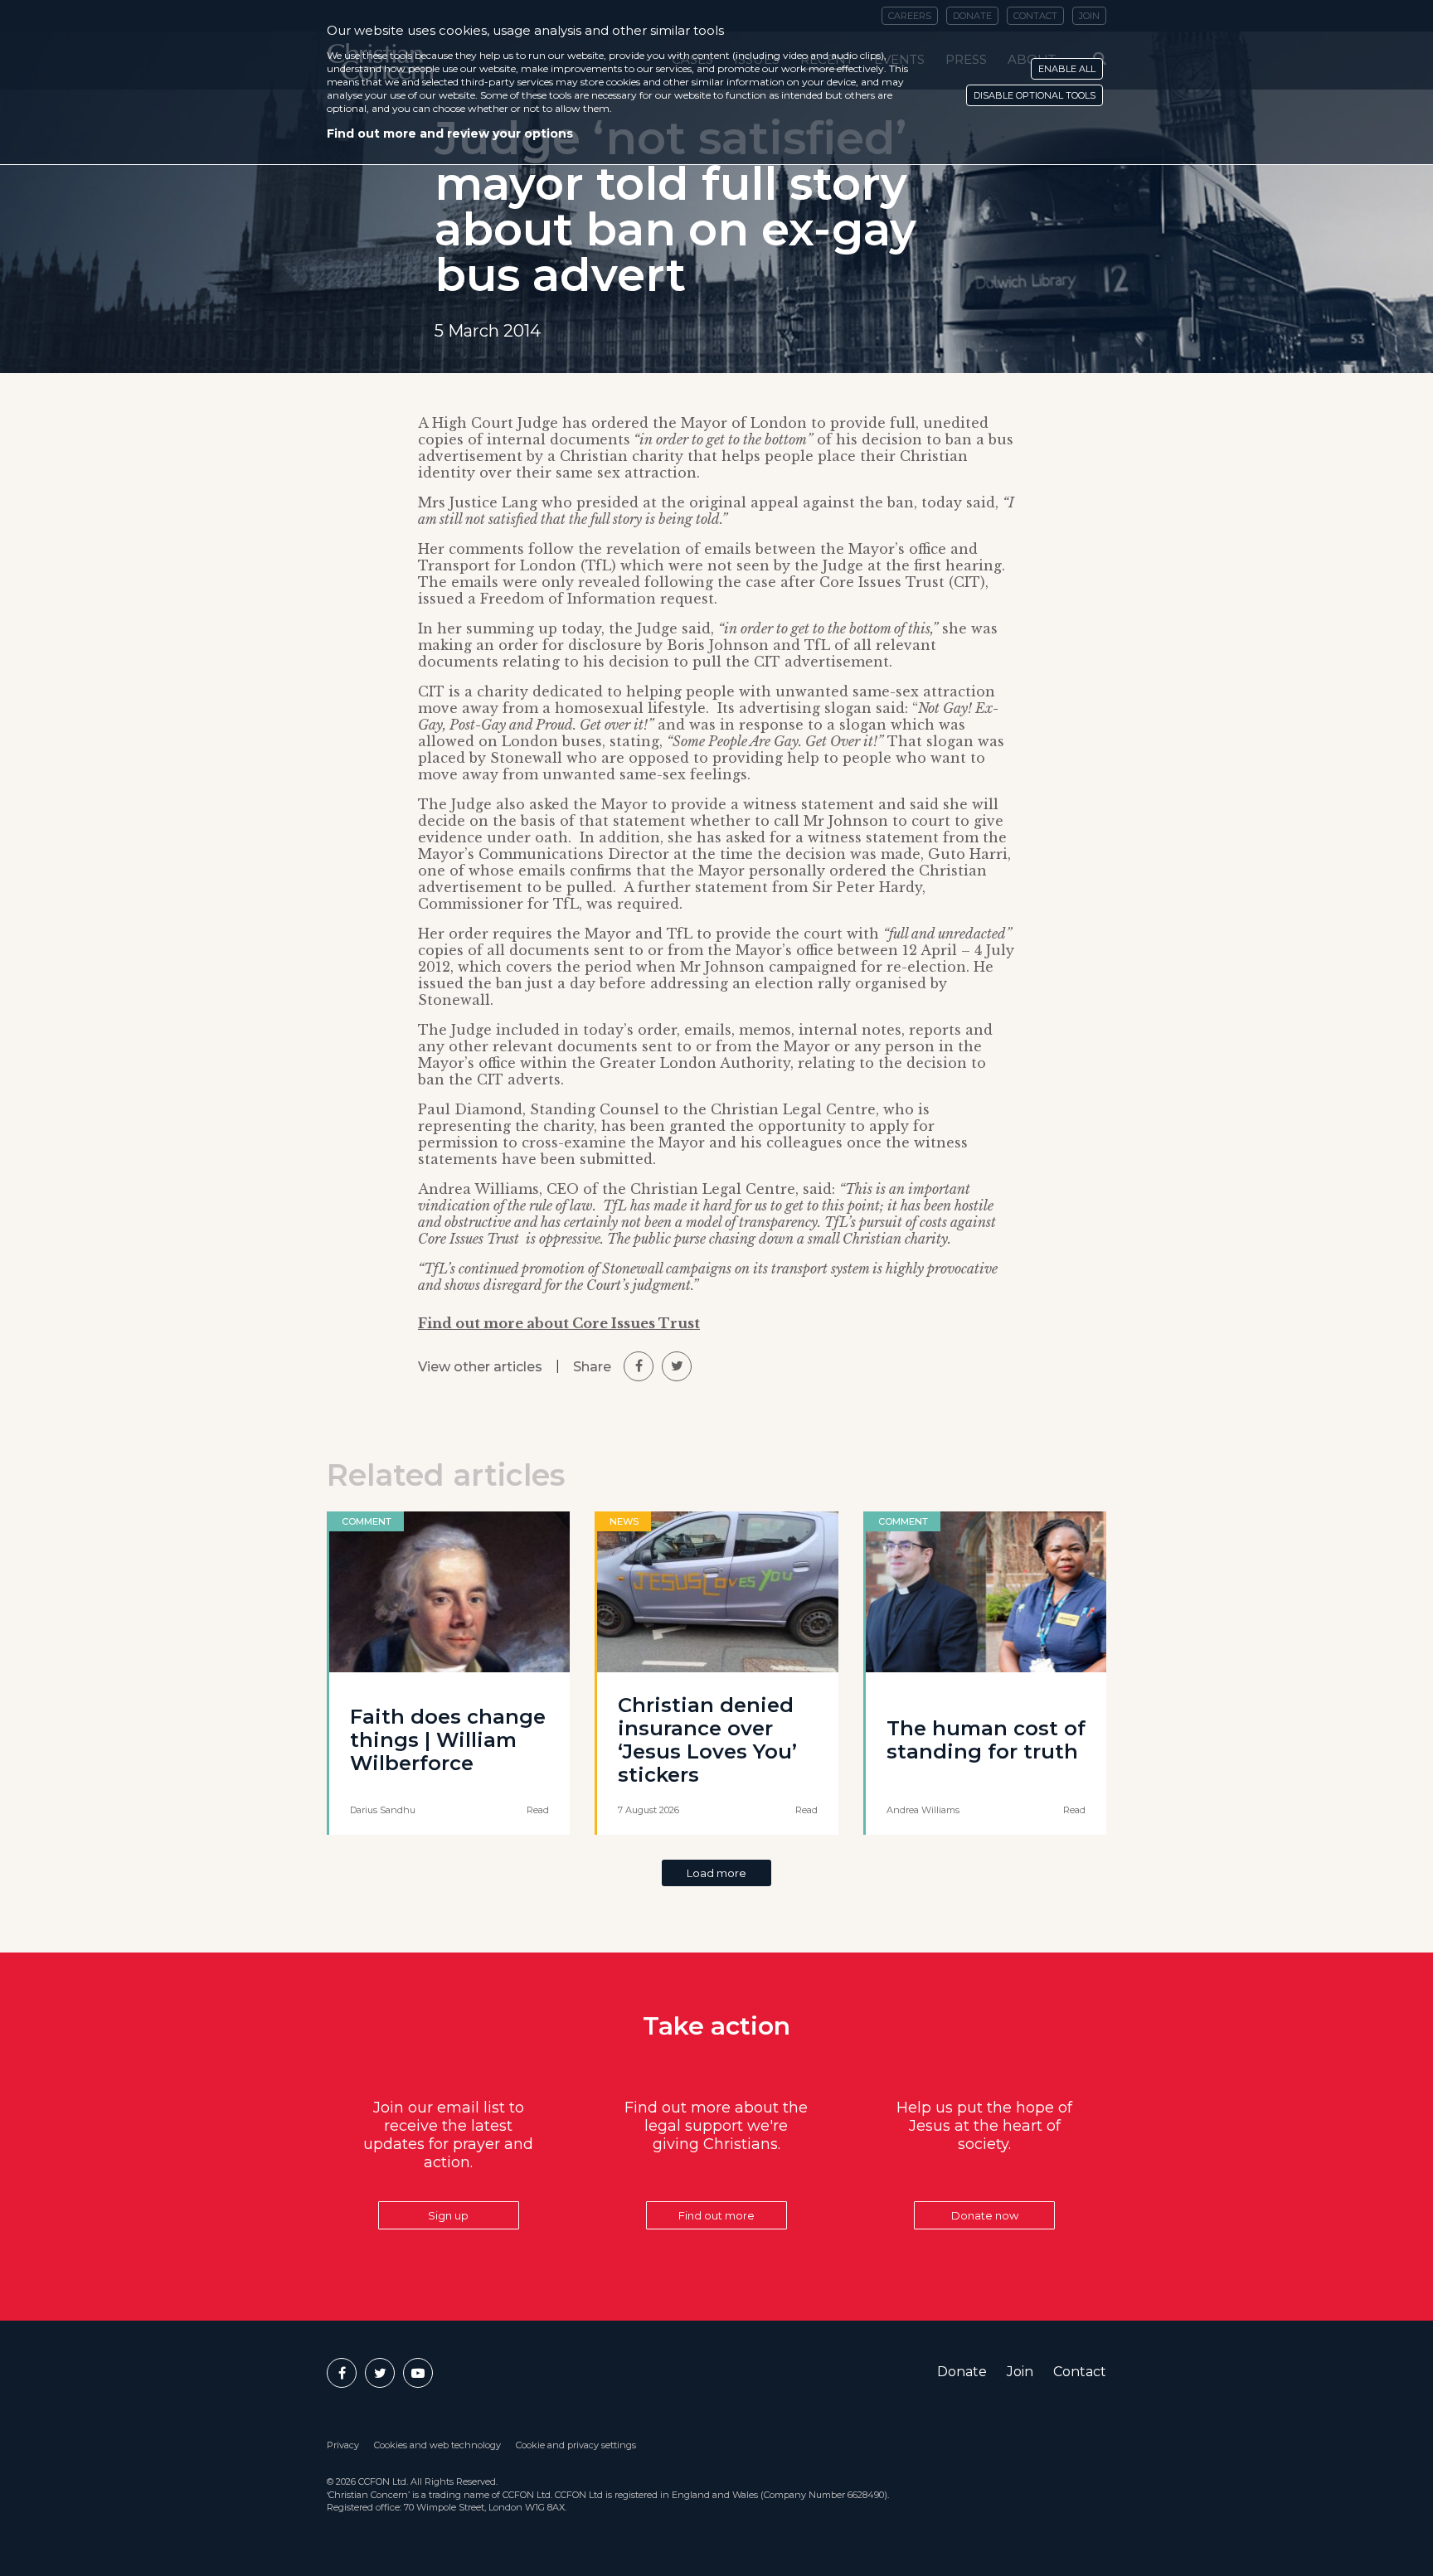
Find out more (716, 2215)
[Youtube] (418, 2373)
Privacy (343, 2445)
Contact (1080, 2372)
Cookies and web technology (437, 2445)
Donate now (985, 2215)
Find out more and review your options (450, 133)
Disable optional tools (1035, 95)
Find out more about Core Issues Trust (559, 1323)
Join (1020, 2372)
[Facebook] (342, 2373)
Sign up (448, 2215)
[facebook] (639, 1366)
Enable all (1067, 69)
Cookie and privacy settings (576, 2445)
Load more (716, 1873)
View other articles (480, 1367)
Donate (962, 2372)
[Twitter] (380, 2373)
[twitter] (677, 1366)
